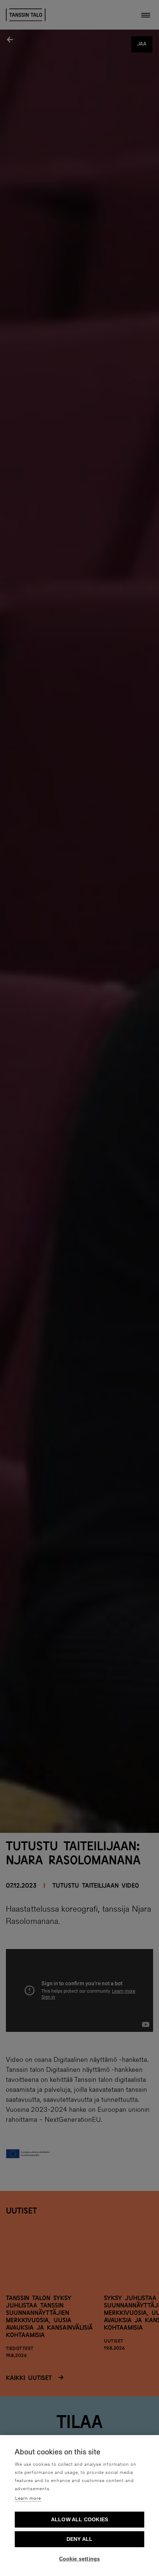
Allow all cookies (79, 2520)
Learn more (28, 2499)
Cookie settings (80, 2559)
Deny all (80, 2539)
